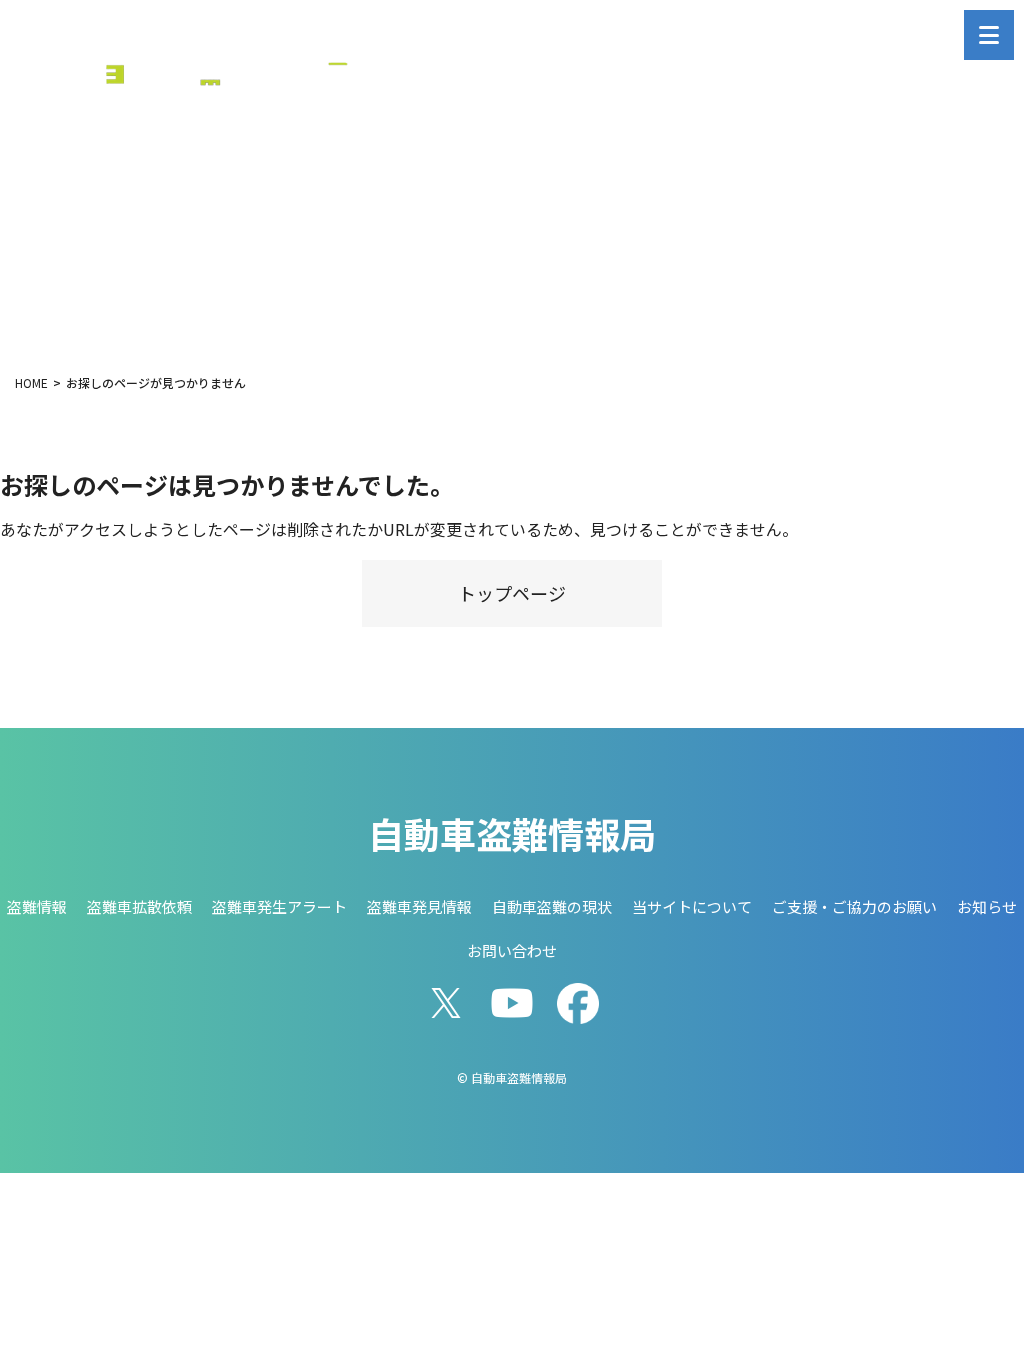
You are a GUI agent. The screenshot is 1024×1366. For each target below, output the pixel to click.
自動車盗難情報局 (512, 833)
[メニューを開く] (989, 35)
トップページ (512, 593)
